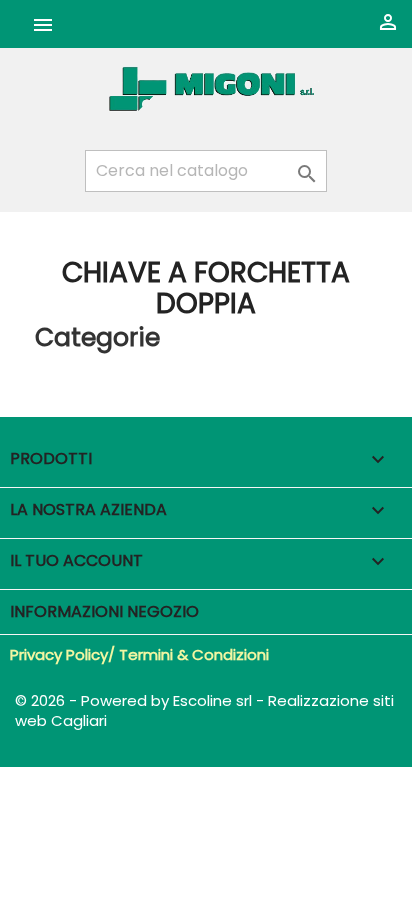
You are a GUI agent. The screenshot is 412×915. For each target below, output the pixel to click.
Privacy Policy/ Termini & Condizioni (139, 654)
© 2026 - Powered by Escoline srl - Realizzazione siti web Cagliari (204, 710)
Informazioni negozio (104, 611)
